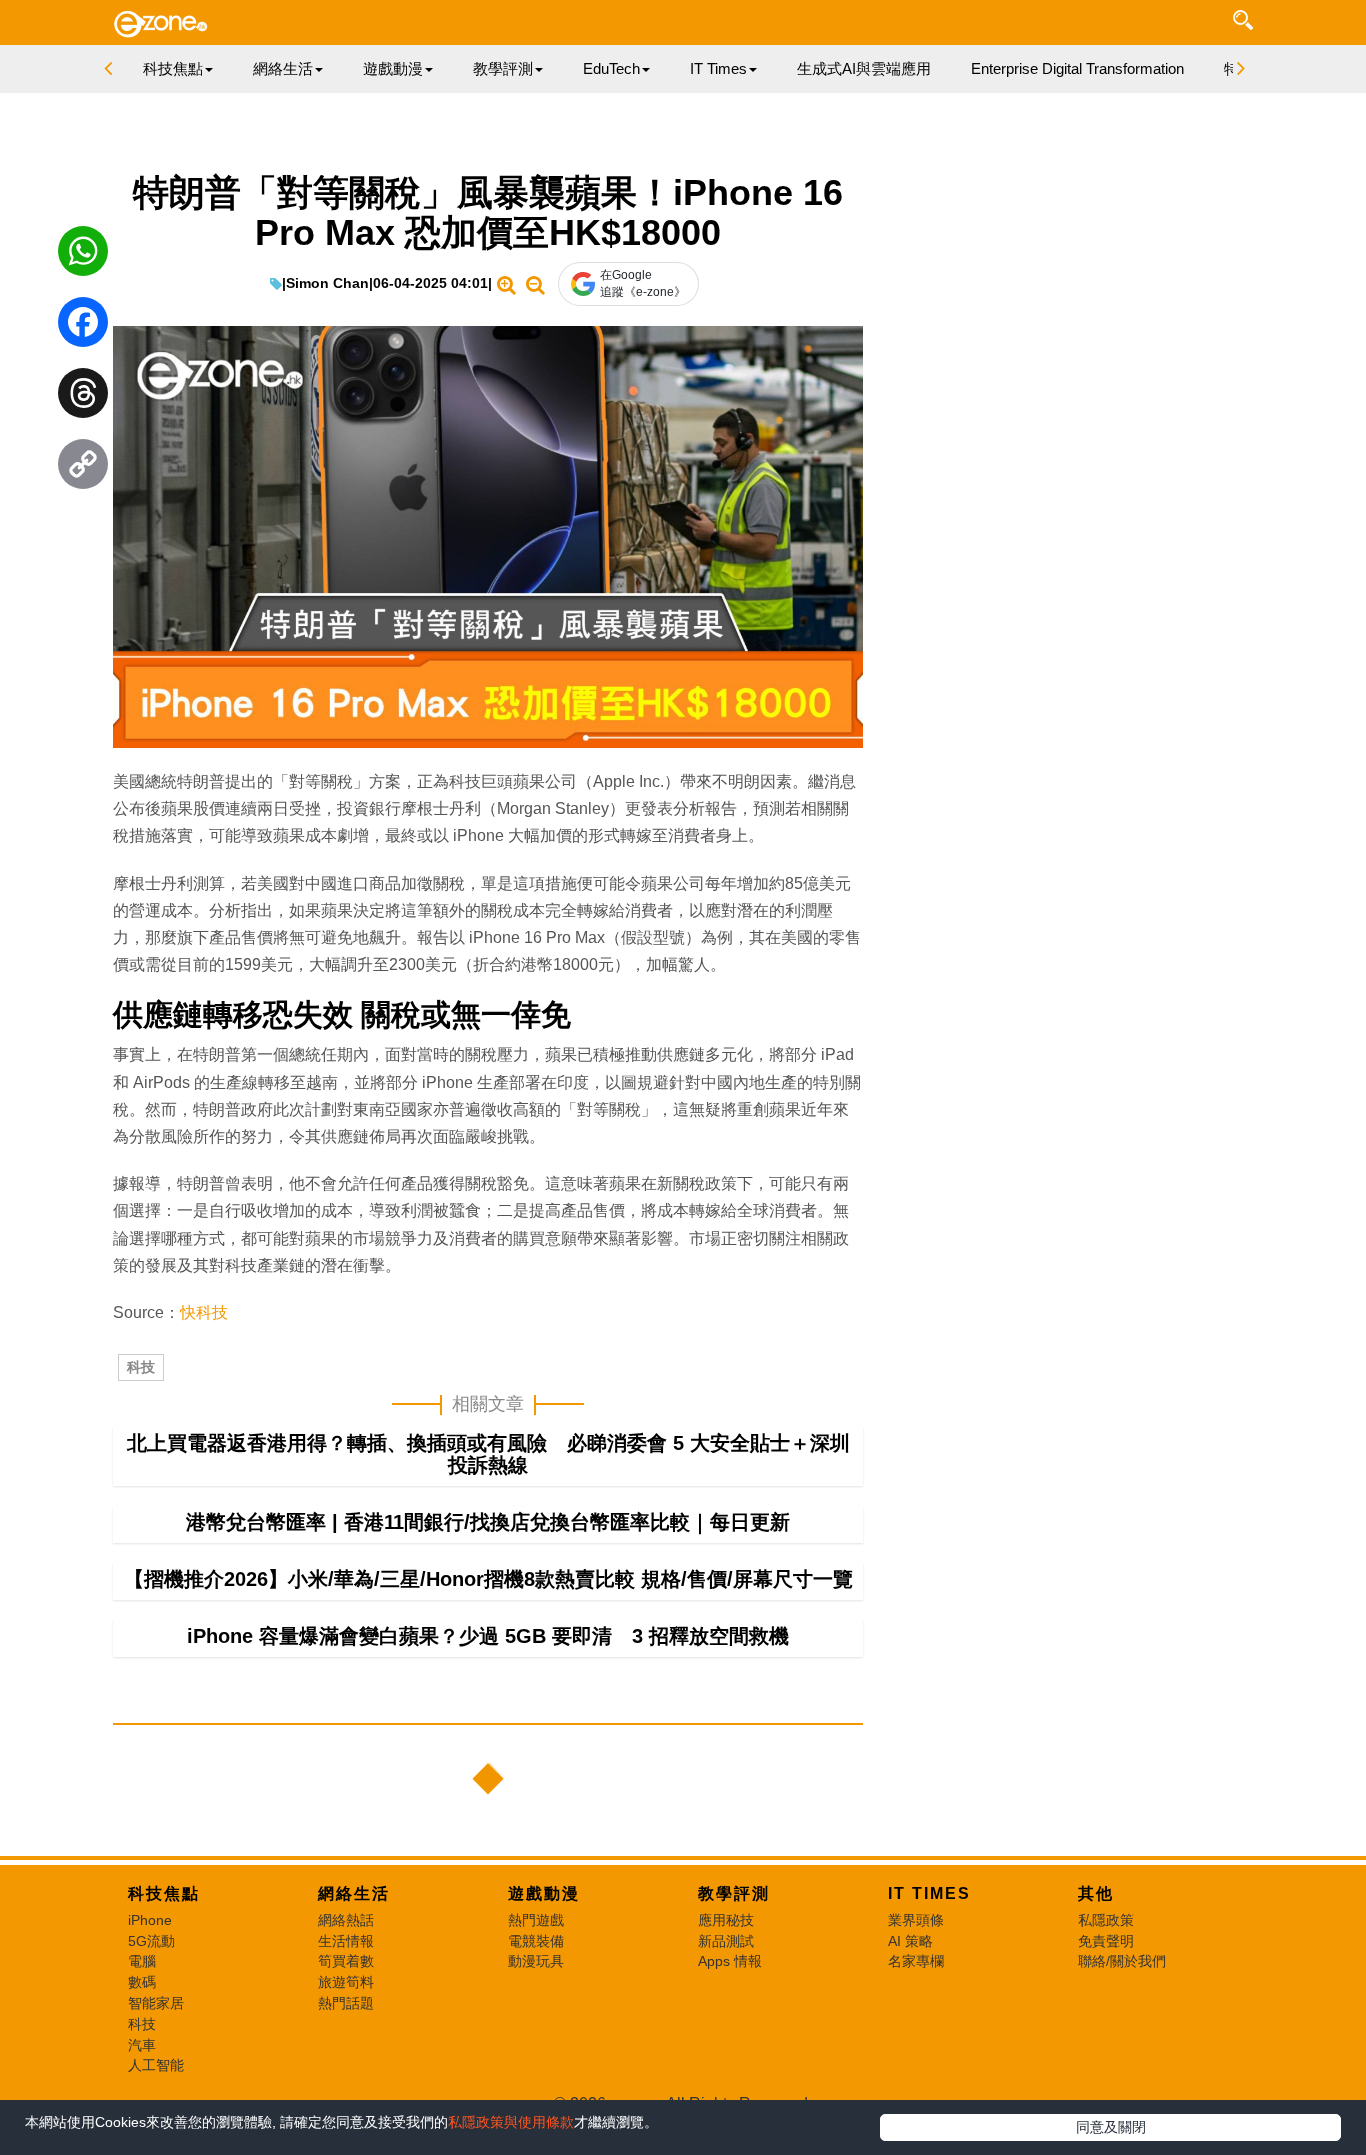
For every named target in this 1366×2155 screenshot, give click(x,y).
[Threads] (83, 398)
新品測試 (726, 1941)
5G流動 (151, 1941)
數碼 (142, 1982)
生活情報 (346, 1941)
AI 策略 (910, 1941)
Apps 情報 (730, 1961)
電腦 (142, 1961)
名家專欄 (916, 1961)
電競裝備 (536, 1941)
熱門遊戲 (536, 1920)
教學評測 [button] (503, 68)
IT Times (929, 1893)
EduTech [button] (611, 68)
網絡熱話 (346, 1920)
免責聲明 (1106, 1941)
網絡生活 (354, 1893)
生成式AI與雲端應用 (864, 68)
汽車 (142, 2045)
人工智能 (156, 2065)
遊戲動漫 (544, 1893)
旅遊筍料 (346, 1982)
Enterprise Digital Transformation (1077, 68)
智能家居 (156, 2003)
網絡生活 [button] (283, 68)
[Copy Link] (83, 469)
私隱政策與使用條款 (511, 2122)
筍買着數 (346, 1961)
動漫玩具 (536, 1961)
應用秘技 (726, 1920)
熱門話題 (346, 2003)
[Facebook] (83, 327)
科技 (141, 1367)
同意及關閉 (1111, 2127)
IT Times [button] (718, 68)
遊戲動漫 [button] (393, 68)
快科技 (204, 1312)
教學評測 (734, 1893)
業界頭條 (916, 1920)
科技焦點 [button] (173, 68)
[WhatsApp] (83, 256)
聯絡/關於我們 (1122, 1961)
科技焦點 (164, 1893)
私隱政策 (1106, 1920)
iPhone (150, 1920)
